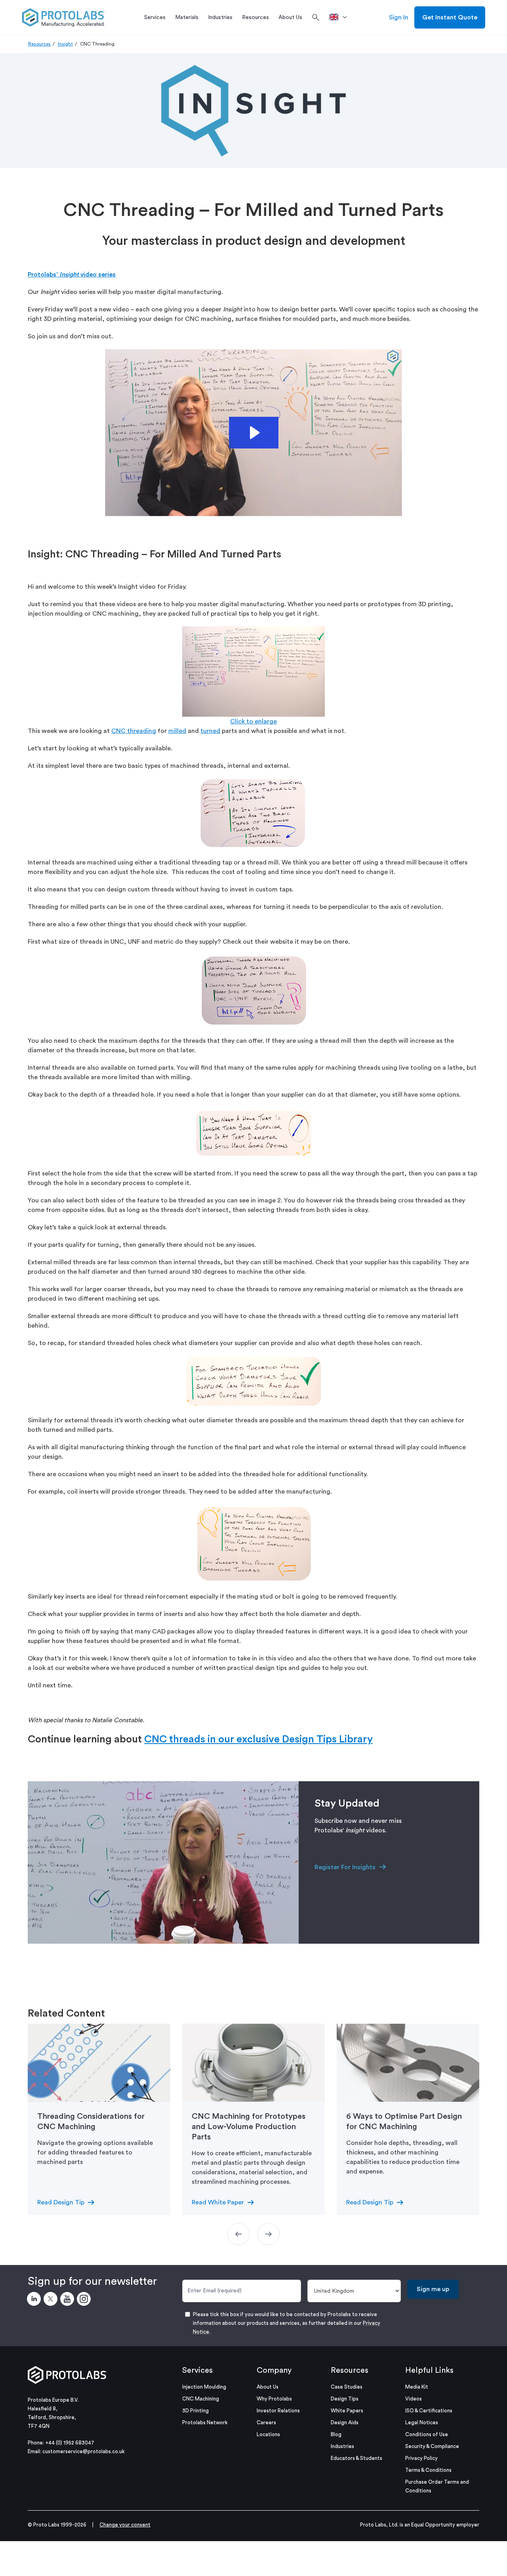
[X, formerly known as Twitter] (52, 2300)
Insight (65, 44)
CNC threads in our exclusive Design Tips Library (258, 1739)
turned (210, 731)
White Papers (347, 2411)
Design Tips (345, 2399)
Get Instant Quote (450, 17)
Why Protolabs (274, 2399)
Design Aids (345, 2422)
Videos (414, 2399)
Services (197, 2370)
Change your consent (125, 2525)
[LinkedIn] (35, 2300)
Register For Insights (345, 1867)
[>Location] (341, 17)
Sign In (399, 17)
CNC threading (134, 731)
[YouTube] (69, 2300)
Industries (342, 2446)
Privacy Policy (421, 2458)
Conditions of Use (427, 2434)
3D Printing (195, 2411)
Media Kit (417, 2387)
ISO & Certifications (429, 2411)
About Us (268, 2387)
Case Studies (347, 2387)
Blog (336, 2434)
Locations (268, 2434)
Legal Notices (422, 2422)
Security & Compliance (432, 2446)
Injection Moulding (204, 2387)
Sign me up (433, 2289)
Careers (266, 2422)
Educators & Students (356, 2458)
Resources (39, 44)
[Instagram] (85, 2300)
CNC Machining (201, 2399)
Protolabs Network (205, 2422)
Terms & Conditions (428, 2470)
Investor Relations (278, 2411)
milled (177, 731)
